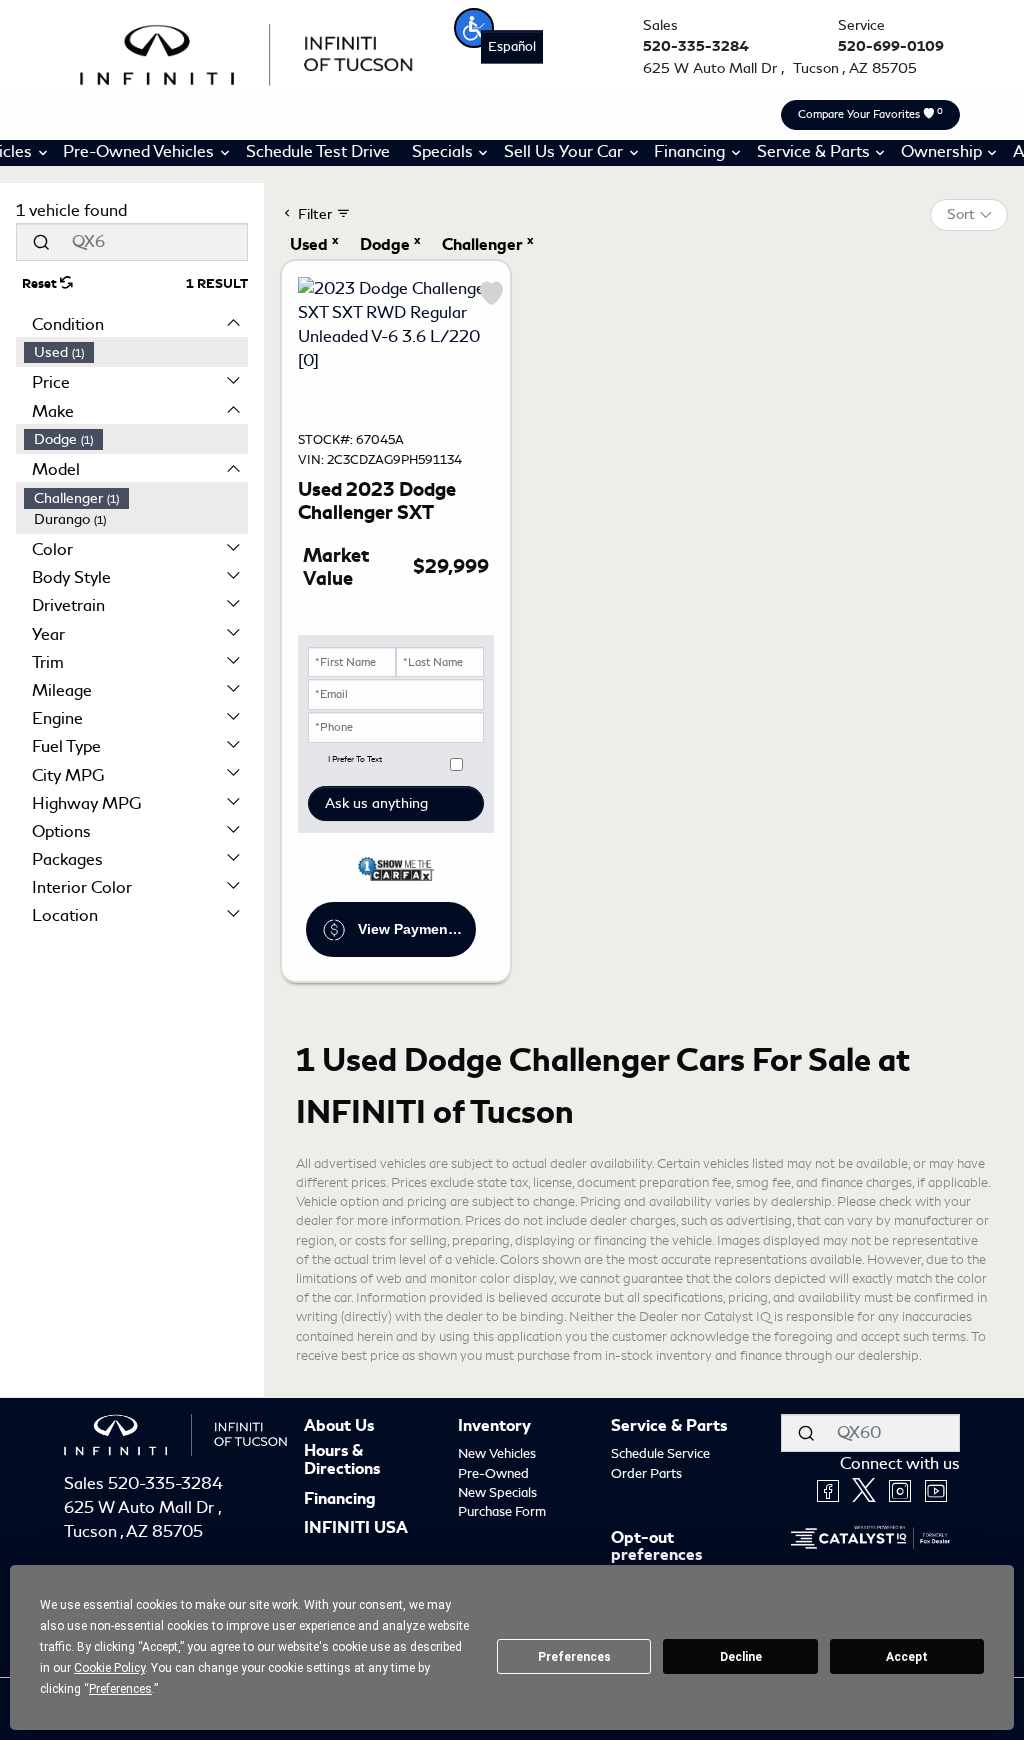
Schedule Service (660, 1453)
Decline (741, 1657)
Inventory (494, 1427)
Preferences (574, 1657)
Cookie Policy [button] (109, 1668)
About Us (339, 1427)
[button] (474, 28)
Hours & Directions (342, 1460)
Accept (907, 1657)
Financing (340, 1500)
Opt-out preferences (656, 1547)
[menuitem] (136, 352)
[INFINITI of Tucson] (247, 51)
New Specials (497, 1492)
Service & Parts (669, 1427)
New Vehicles (497, 1453)
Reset (41, 284)
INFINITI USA (356, 1529)
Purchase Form (502, 1511)
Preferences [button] (120, 1689)
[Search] (41, 242)
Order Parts (646, 1473)
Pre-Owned (493, 1473)
